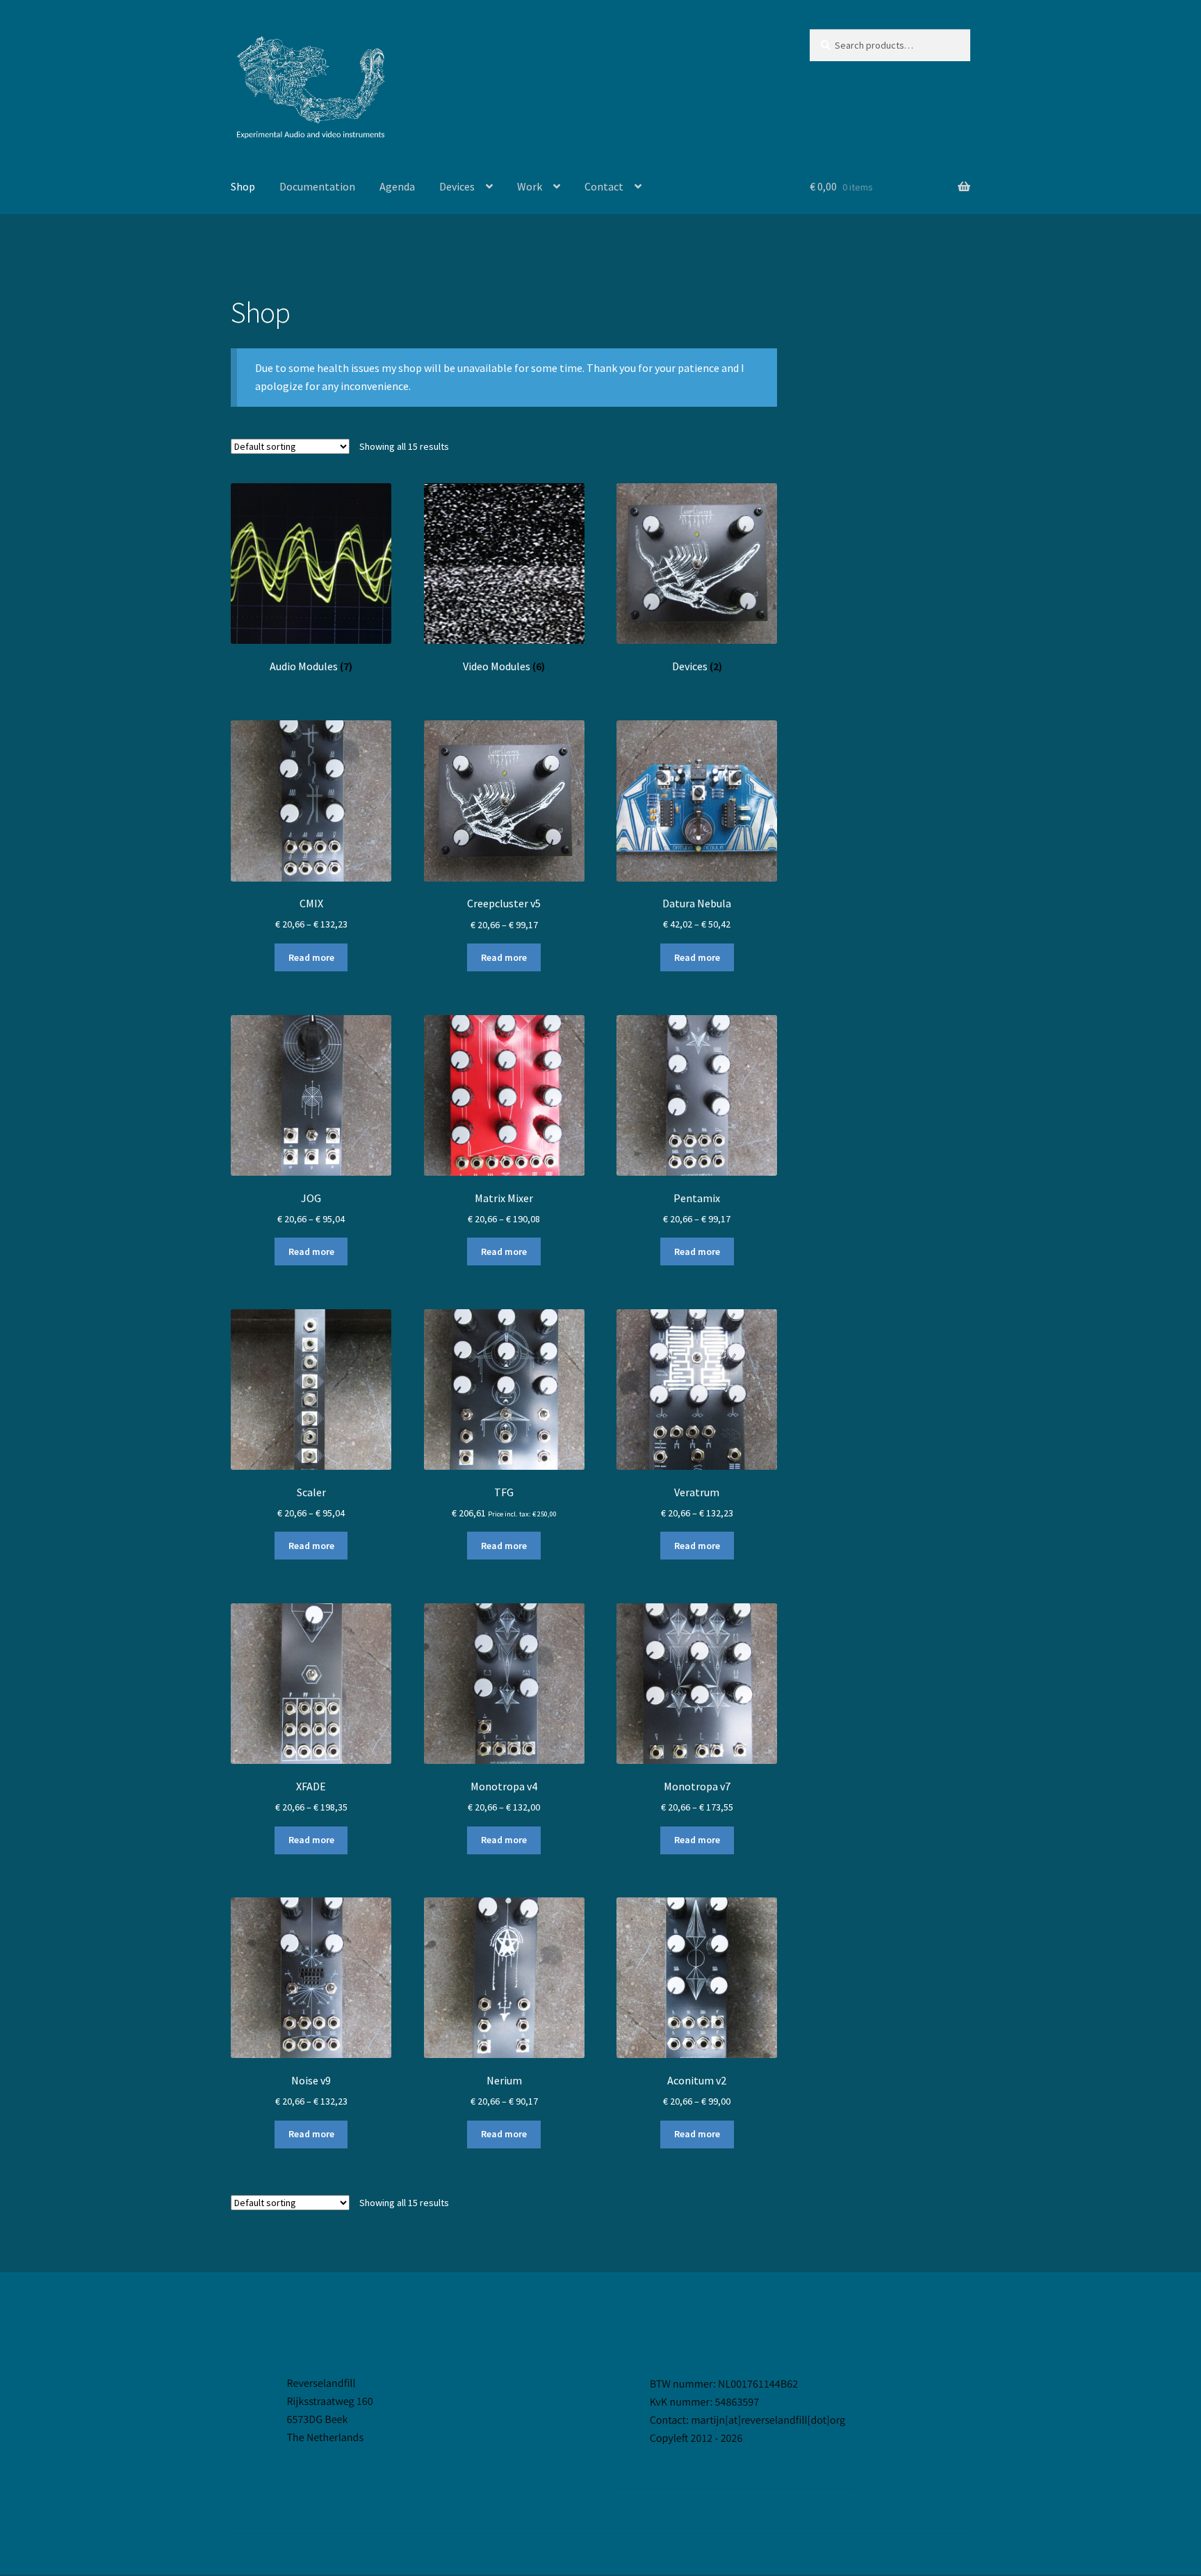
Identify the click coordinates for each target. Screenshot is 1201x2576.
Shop (243, 186)
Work (530, 186)
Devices (457, 186)
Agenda (397, 186)
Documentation (317, 186)
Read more (311, 957)
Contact (604, 186)
